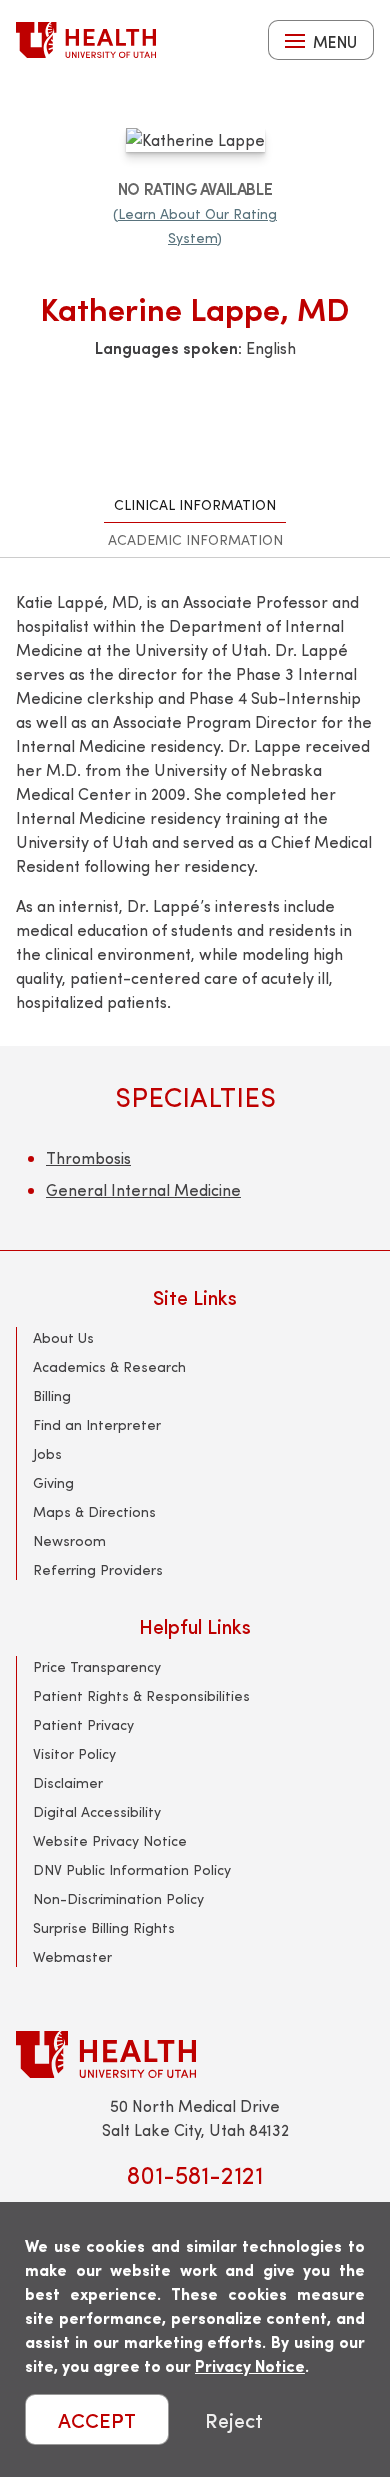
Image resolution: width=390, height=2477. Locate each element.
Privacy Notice (250, 2365)
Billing (52, 1395)
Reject (234, 2419)
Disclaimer (68, 1782)
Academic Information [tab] (195, 539)
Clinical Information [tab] (195, 504)
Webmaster (72, 1956)
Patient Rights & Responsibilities (141, 1695)
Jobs (47, 1453)
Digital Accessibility (97, 1811)
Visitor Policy (74, 1753)
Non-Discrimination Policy (118, 1898)
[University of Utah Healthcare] (195, 2054)
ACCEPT (97, 2419)
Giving (53, 1482)
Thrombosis (88, 1157)
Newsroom (69, 1540)
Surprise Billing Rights (104, 1927)
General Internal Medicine (143, 1189)
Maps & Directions (94, 1511)
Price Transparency (97, 1666)
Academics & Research (109, 1366)
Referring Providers (98, 1569)
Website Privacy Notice (110, 1840)
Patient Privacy (83, 1724)
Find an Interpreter (97, 1424)
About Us (63, 1337)
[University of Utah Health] (86, 40)
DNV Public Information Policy (132, 1869)
